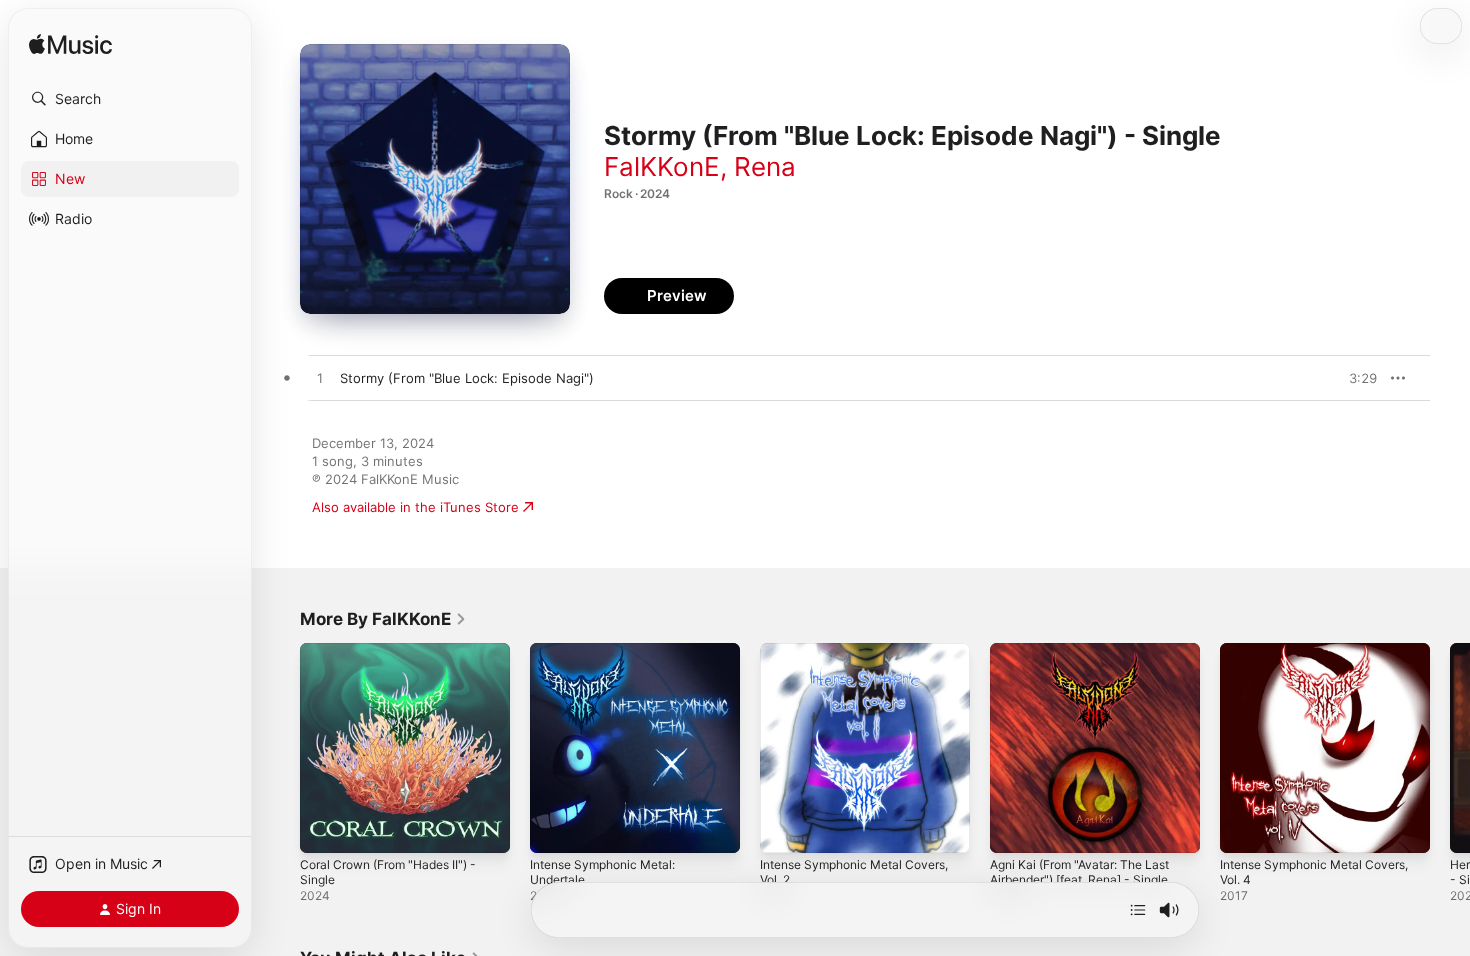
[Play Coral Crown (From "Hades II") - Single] (325, 828)
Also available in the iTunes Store (415, 507)
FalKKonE (662, 166)
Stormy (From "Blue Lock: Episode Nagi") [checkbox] (467, 378)
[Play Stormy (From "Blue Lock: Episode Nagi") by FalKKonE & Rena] (320, 379)
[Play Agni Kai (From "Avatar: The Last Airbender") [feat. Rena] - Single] (1015, 828)
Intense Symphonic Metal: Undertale (611, 659)
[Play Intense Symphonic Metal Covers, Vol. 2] (785, 828)
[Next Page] (1450, 748)
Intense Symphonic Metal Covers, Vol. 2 (865, 659)
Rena (765, 166)
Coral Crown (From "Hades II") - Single (398, 659)
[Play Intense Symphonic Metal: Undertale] (555, 828)
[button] (130, 99)
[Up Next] (1138, 910)
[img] (70, 45)
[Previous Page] (280, 748)
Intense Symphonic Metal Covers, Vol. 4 (1325, 659)
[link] (383, 619)
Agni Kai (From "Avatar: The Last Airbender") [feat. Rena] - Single (1091, 659)
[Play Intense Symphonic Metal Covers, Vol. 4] (1245, 828)
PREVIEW (1355, 378)
